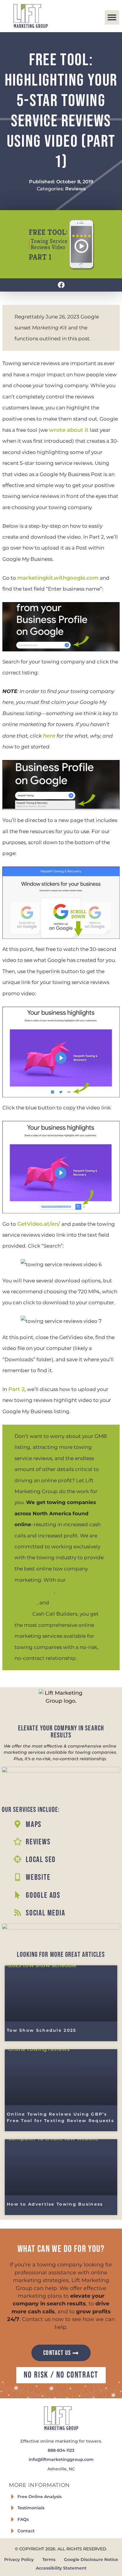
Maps (34, 1825)
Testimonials (31, 2508)
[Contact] (12, 2531)
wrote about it (69, 430)
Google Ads (43, 1895)
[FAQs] (12, 2519)
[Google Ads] (17, 1895)
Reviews (75, 189)
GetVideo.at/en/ (39, 1224)
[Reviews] (17, 1841)
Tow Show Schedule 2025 (42, 2030)
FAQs (23, 2519)
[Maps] (17, 1824)
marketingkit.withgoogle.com (58, 578)
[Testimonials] (12, 2508)
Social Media (46, 1913)
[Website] (17, 1877)
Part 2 (16, 1389)
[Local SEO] (17, 1859)
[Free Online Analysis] (12, 2497)
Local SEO (41, 1860)
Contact (26, 2531)
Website (38, 1877)
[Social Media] (17, 1913)
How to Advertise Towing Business (55, 2204)
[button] (112, 17)
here (49, 736)
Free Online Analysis (40, 2497)
